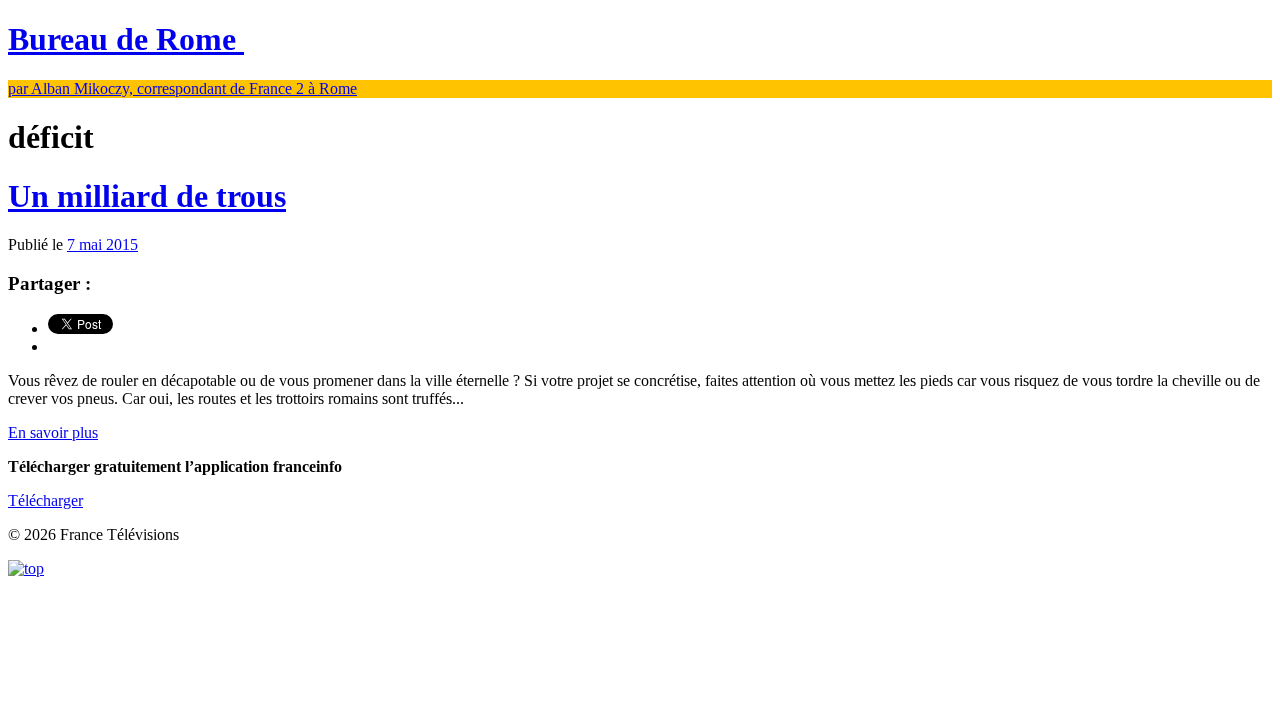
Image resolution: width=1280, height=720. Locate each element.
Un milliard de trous (147, 196)
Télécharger (45, 500)
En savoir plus (53, 432)
